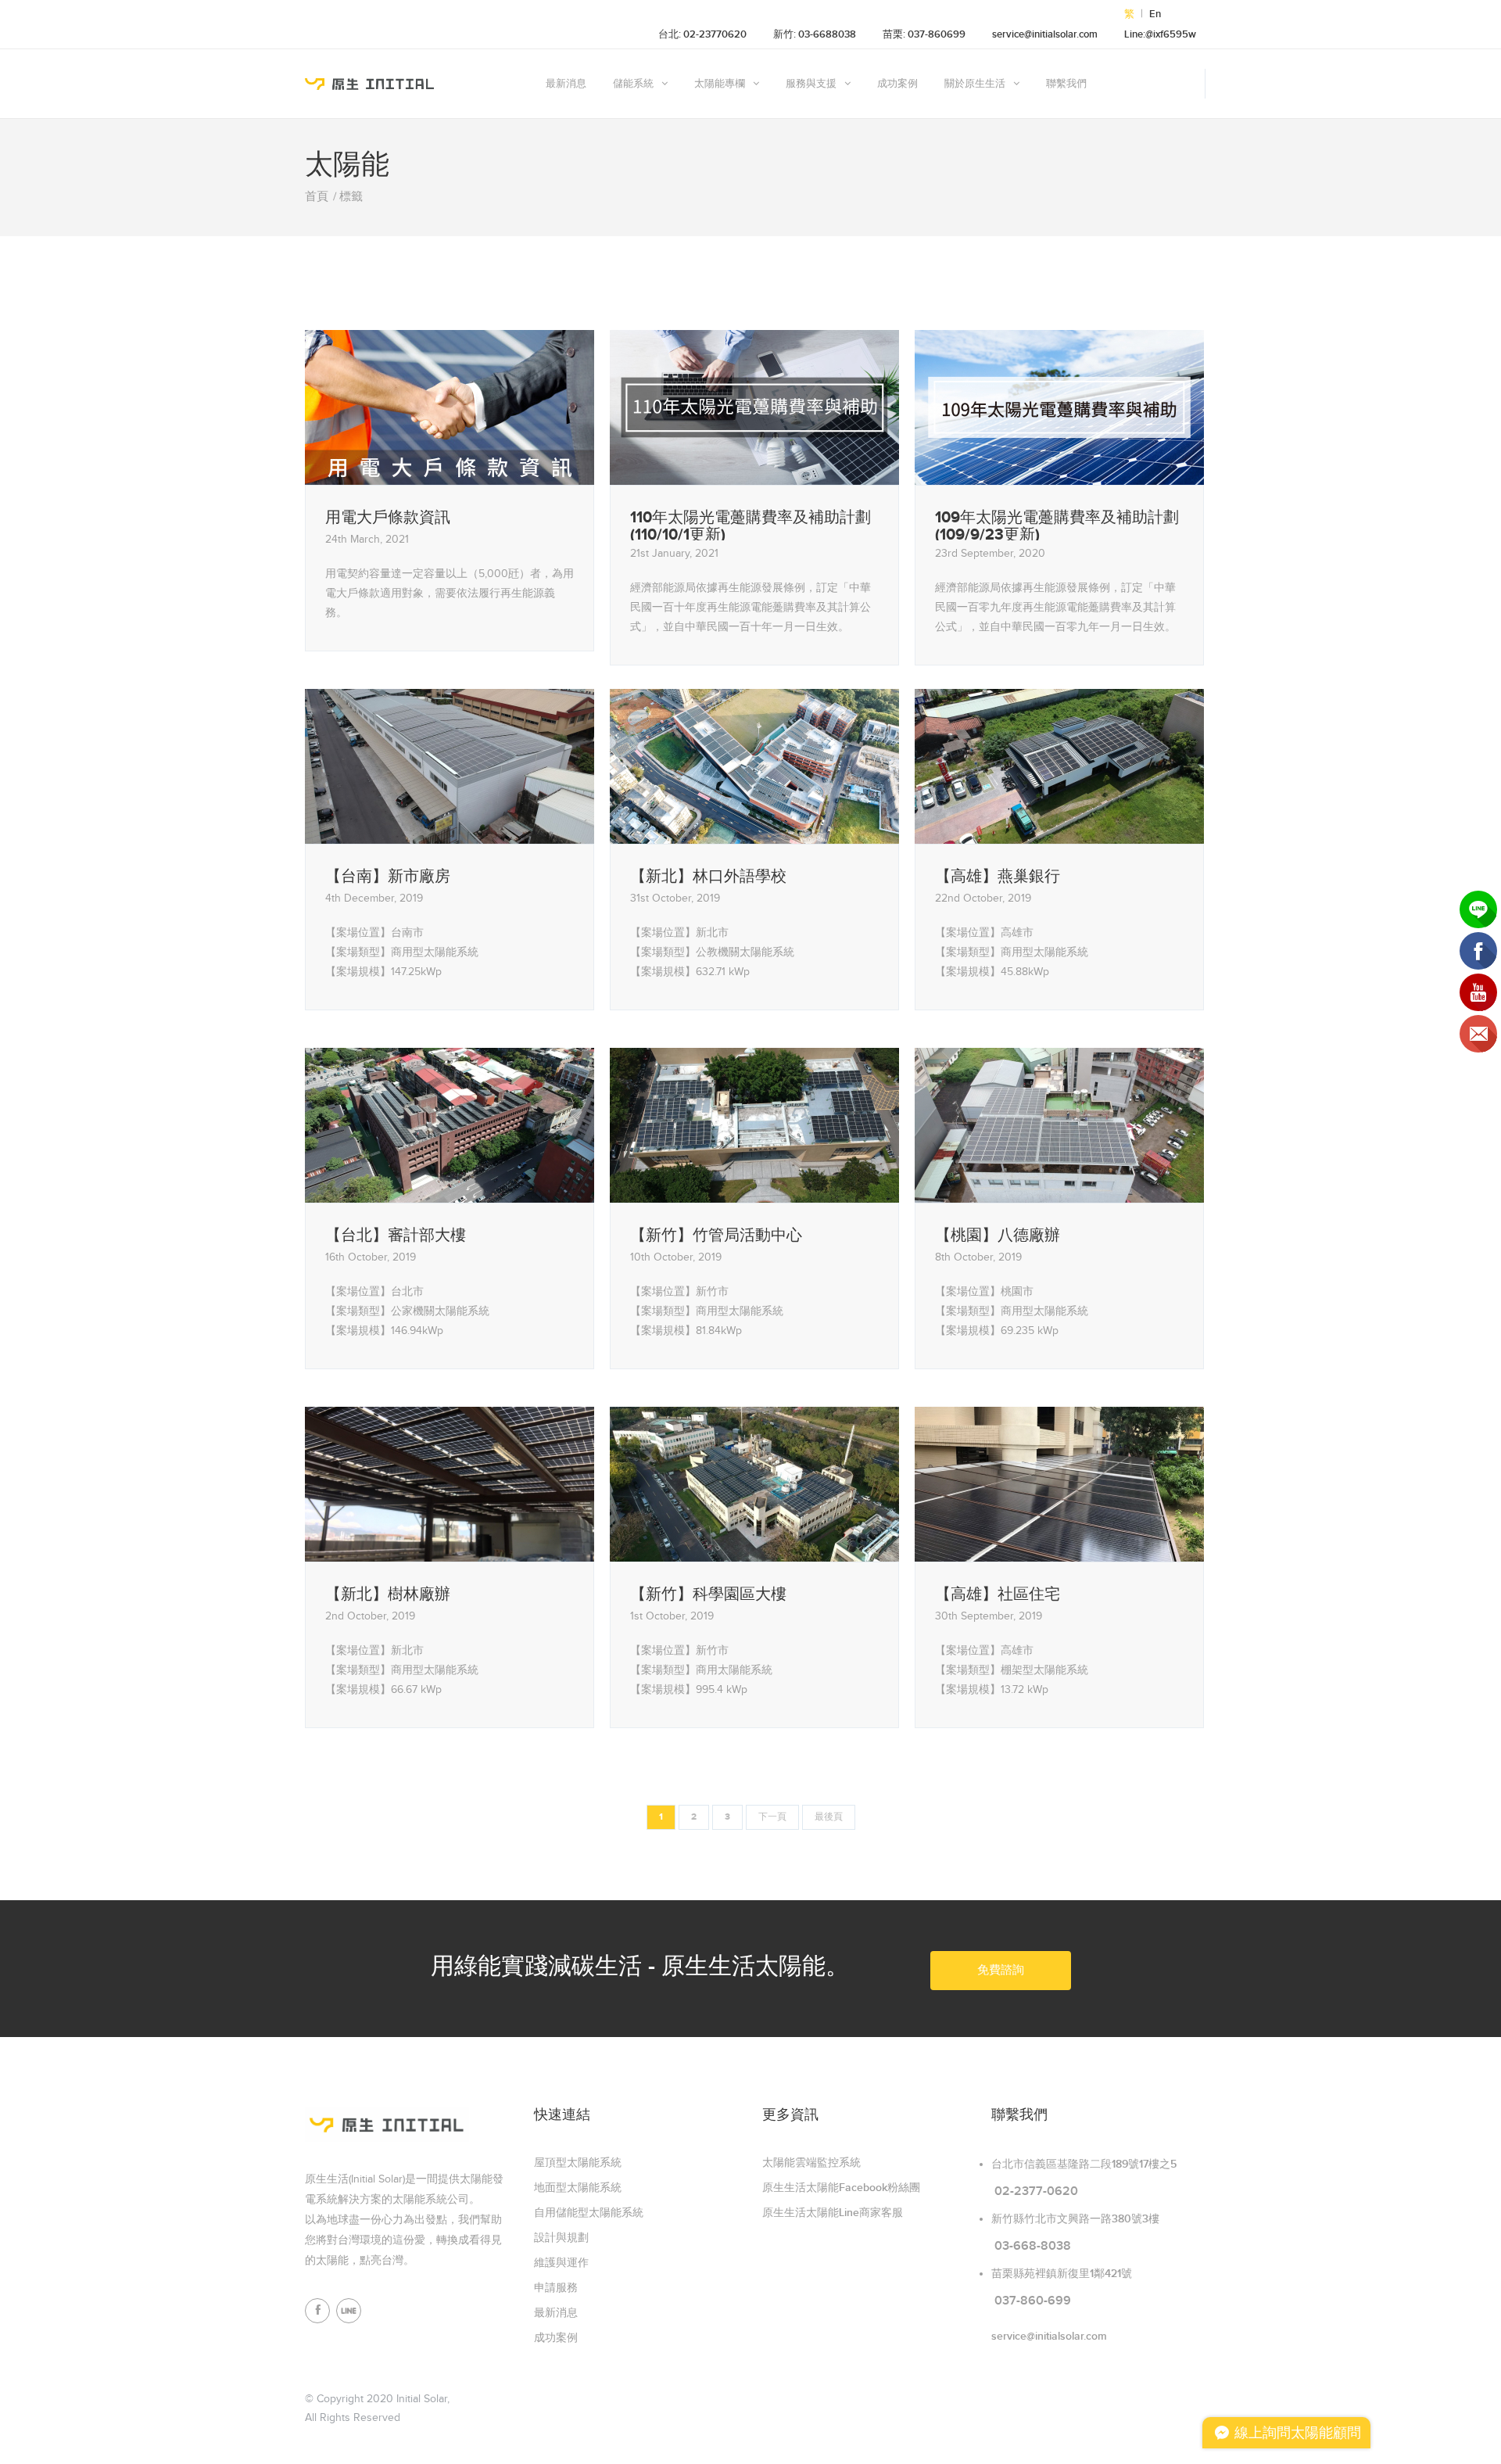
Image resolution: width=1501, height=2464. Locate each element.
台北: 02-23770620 (702, 34)
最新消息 (566, 84)
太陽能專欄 (720, 84)
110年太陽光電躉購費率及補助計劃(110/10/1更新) (750, 525)
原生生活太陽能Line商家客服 (833, 2213)
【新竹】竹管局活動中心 (716, 1236)
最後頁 (829, 1817)
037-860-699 (1033, 2301)
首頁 (317, 197)
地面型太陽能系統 (578, 2188)
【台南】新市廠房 (388, 877)
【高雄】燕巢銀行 (998, 877)
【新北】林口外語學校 (708, 877)
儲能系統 (633, 84)
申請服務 (556, 2288)
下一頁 (772, 1817)
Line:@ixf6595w (1160, 34)
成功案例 (897, 84)
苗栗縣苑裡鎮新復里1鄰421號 (1062, 2274)
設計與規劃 (561, 2238)
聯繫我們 (1066, 84)
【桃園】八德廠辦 (998, 1236)
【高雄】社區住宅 (998, 1594)
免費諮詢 (1001, 1970)
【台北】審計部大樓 (396, 1236)
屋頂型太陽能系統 (578, 2163)
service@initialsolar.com (1045, 34)
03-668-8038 (1033, 2246)
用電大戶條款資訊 (388, 518)
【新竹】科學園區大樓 (708, 1594)
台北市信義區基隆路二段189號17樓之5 (1084, 2164)
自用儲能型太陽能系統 (589, 2213)
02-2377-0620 (1036, 2191)
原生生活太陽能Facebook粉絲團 (841, 2188)
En (1155, 14)
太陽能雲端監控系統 (811, 2163)
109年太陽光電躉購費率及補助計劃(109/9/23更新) (1057, 525)
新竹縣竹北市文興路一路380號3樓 (1075, 2219)
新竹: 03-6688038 (815, 34)
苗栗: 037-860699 (924, 34)
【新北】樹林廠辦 (388, 1594)
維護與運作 (561, 2263)
